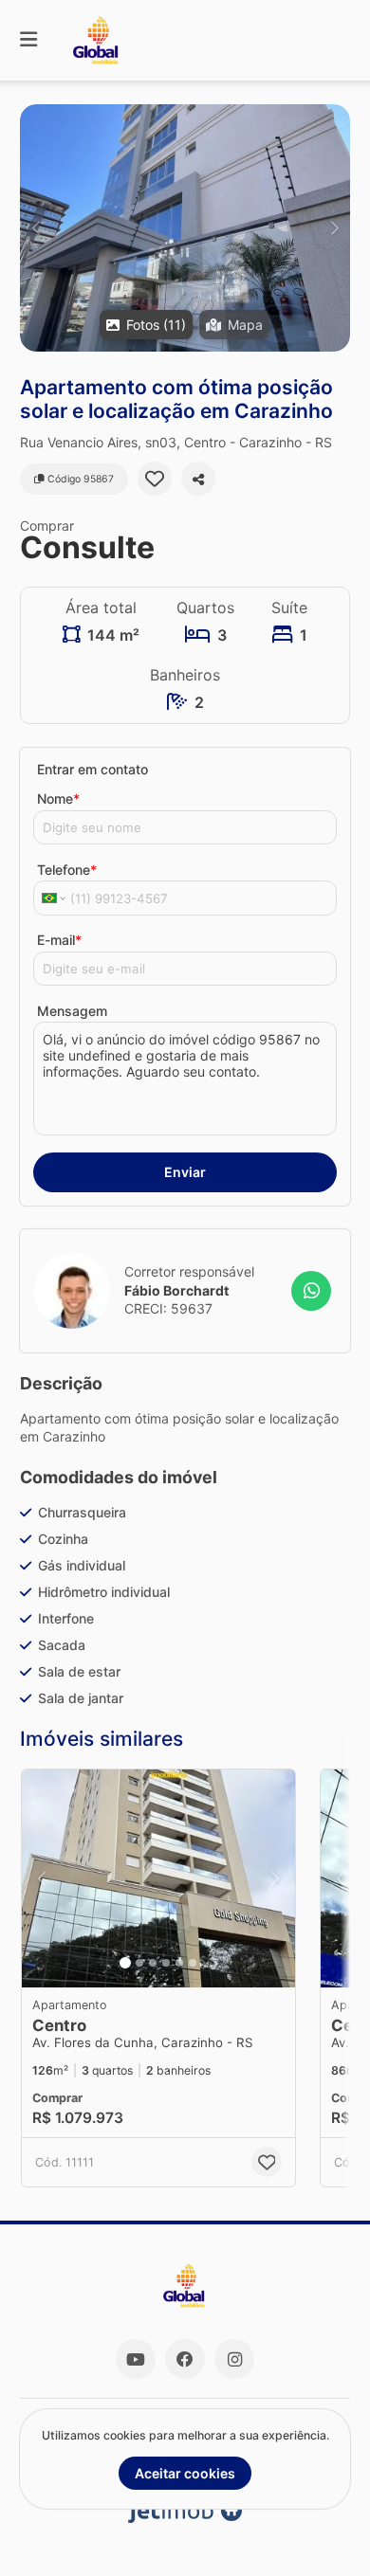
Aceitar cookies (185, 2473)
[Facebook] (185, 2359)
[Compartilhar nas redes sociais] (198, 479)
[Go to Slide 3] (153, 1963)
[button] (185, 228)
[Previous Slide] (36, 228)
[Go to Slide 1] (125, 1963)
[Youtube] (136, 2359)
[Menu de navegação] (28, 40)
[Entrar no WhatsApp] (311, 1291)
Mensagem (72, 1011)
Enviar (185, 1172)
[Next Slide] (334, 228)
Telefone (67, 870)
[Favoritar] (155, 479)
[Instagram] (234, 2359)
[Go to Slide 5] (179, 1963)
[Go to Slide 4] (166, 1963)
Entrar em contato (92, 769)
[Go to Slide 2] (139, 1963)
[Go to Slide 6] (193, 1963)
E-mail (59, 940)
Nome (58, 798)
